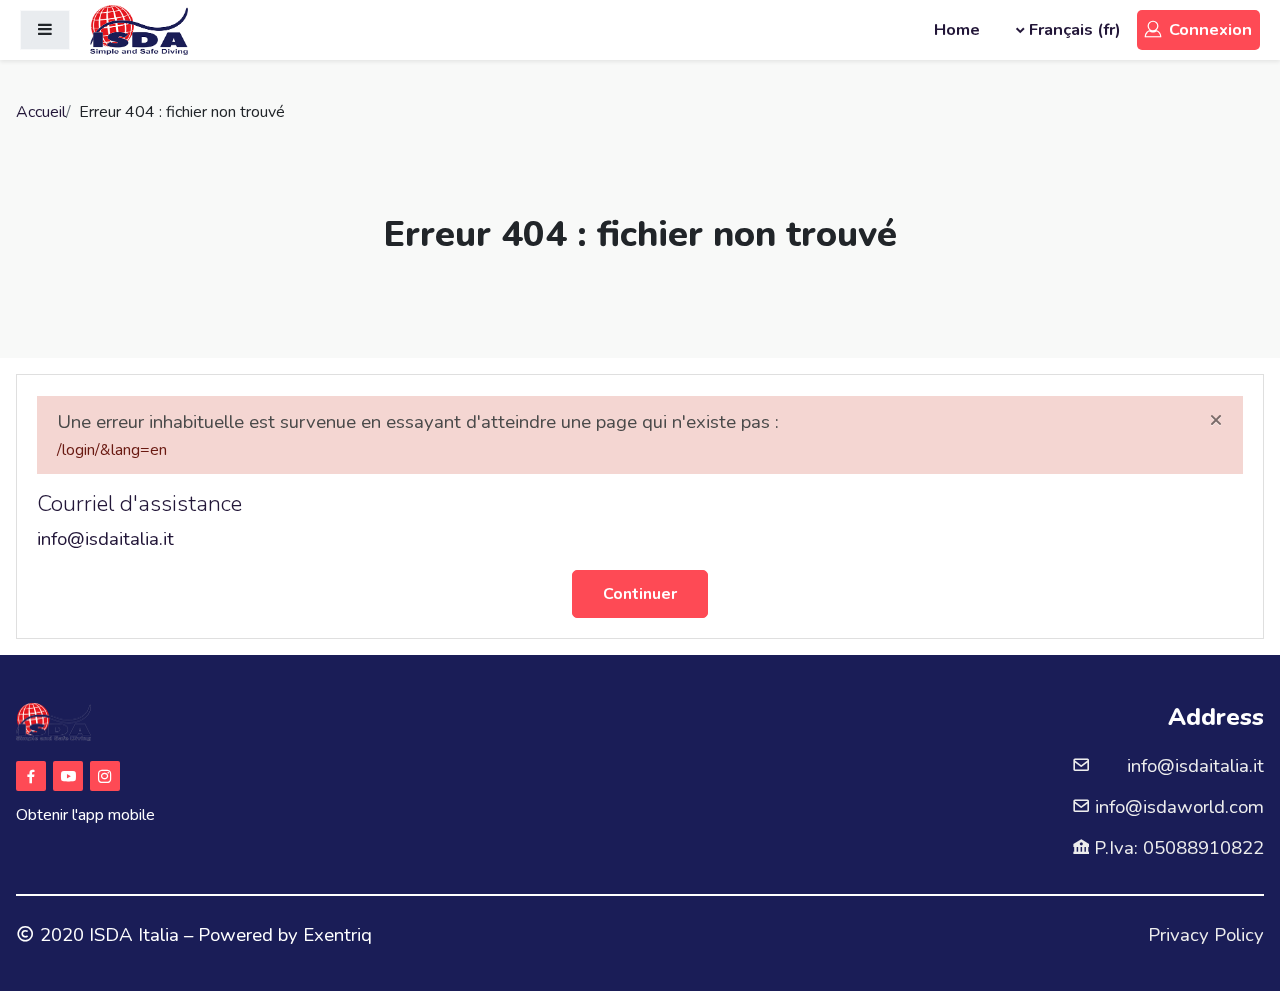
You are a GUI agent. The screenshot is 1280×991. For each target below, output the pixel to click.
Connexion (1210, 29)
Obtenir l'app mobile (85, 815)
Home (957, 29)
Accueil (41, 112)
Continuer (640, 594)
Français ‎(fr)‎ (1075, 29)
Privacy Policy (1206, 935)
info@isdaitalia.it (105, 539)
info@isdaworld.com (1179, 807)
